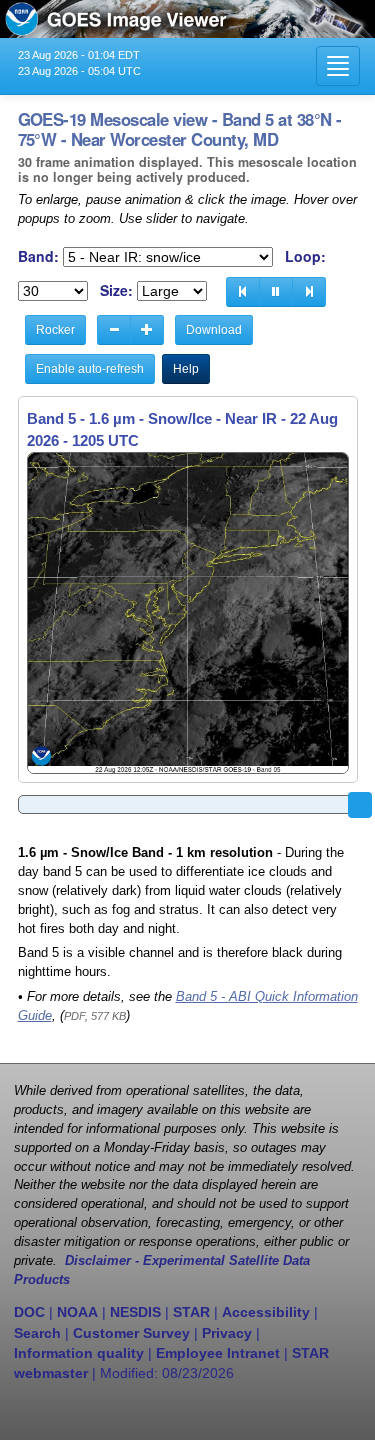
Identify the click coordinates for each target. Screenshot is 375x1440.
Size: (116, 290)
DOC (29, 1312)
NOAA (77, 1312)
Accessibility (266, 1312)
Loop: (305, 256)
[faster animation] (147, 330)
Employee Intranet (218, 1353)
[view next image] (309, 292)
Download (214, 330)
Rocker (55, 330)
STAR (191, 1312)
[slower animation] (114, 330)
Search (37, 1333)
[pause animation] (276, 292)
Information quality (79, 1353)
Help (186, 369)
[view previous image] (243, 292)
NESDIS (135, 1312)
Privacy (227, 1333)
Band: (38, 256)
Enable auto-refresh (90, 369)
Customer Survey (131, 1333)
